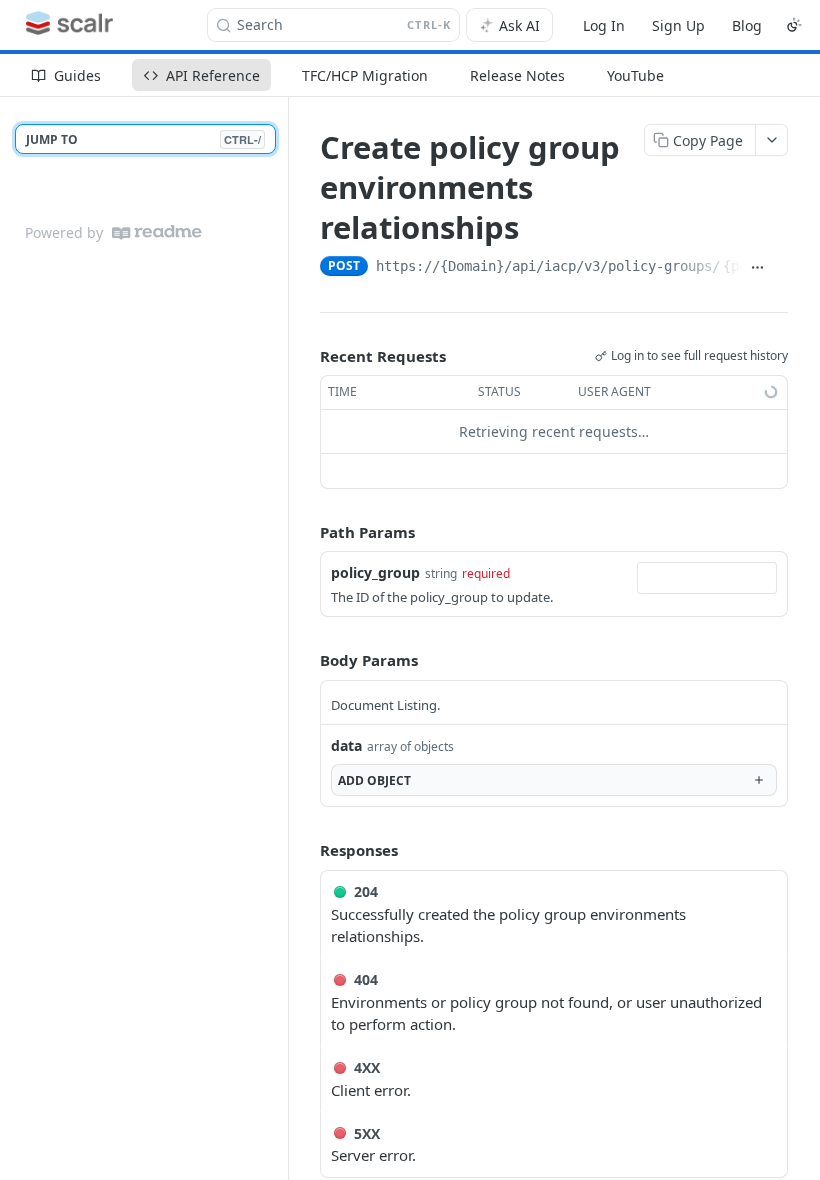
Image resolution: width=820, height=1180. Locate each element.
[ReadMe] (157, 232)
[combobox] (707, 578)
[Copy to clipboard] (780, 268)
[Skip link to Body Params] (306, 661)
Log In (604, 25)
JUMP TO (143, 139)
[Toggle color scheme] (794, 25)
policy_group (375, 572)
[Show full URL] (757, 268)
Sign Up (678, 25)
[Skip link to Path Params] (306, 532)
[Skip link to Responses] (306, 850)
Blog (747, 25)
